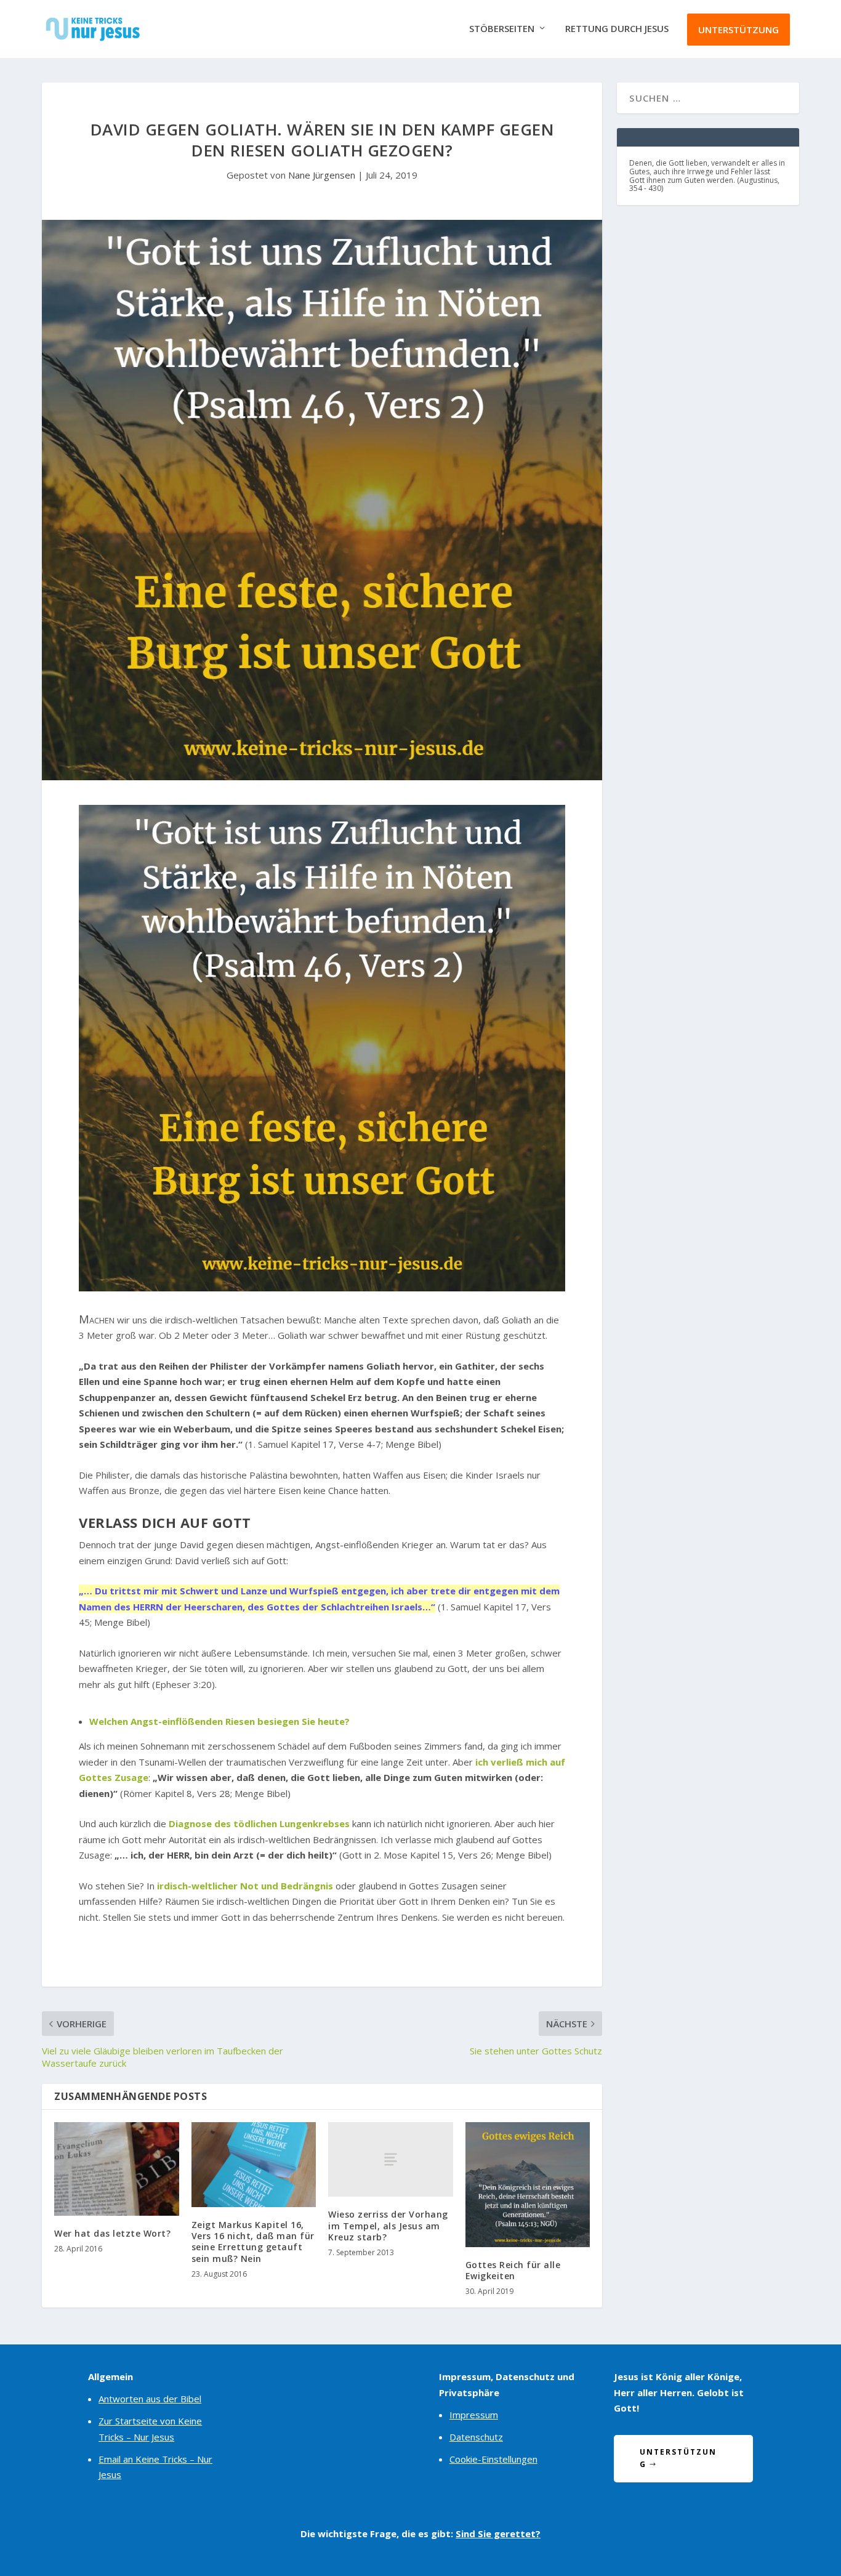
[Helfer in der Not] (322, 1288)
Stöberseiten (502, 29)
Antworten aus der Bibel (150, 2399)
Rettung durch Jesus (617, 29)
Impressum (474, 2415)
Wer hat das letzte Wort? (112, 2233)
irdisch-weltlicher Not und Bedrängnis (245, 1886)
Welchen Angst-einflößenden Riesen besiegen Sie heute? (219, 1721)
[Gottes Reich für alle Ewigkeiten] (528, 2185)
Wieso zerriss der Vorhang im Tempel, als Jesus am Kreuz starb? (388, 2225)
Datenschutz (476, 2437)
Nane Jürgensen (322, 175)
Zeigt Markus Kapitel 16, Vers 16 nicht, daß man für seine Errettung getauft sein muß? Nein (253, 2242)
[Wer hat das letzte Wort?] (117, 2169)
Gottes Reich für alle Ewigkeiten (513, 2270)
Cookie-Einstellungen (493, 2459)
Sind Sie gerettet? (498, 2534)
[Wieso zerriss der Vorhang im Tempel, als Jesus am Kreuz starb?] (391, 2159)
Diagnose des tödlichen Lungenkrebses (259, 1823)
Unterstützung (738, 30)
